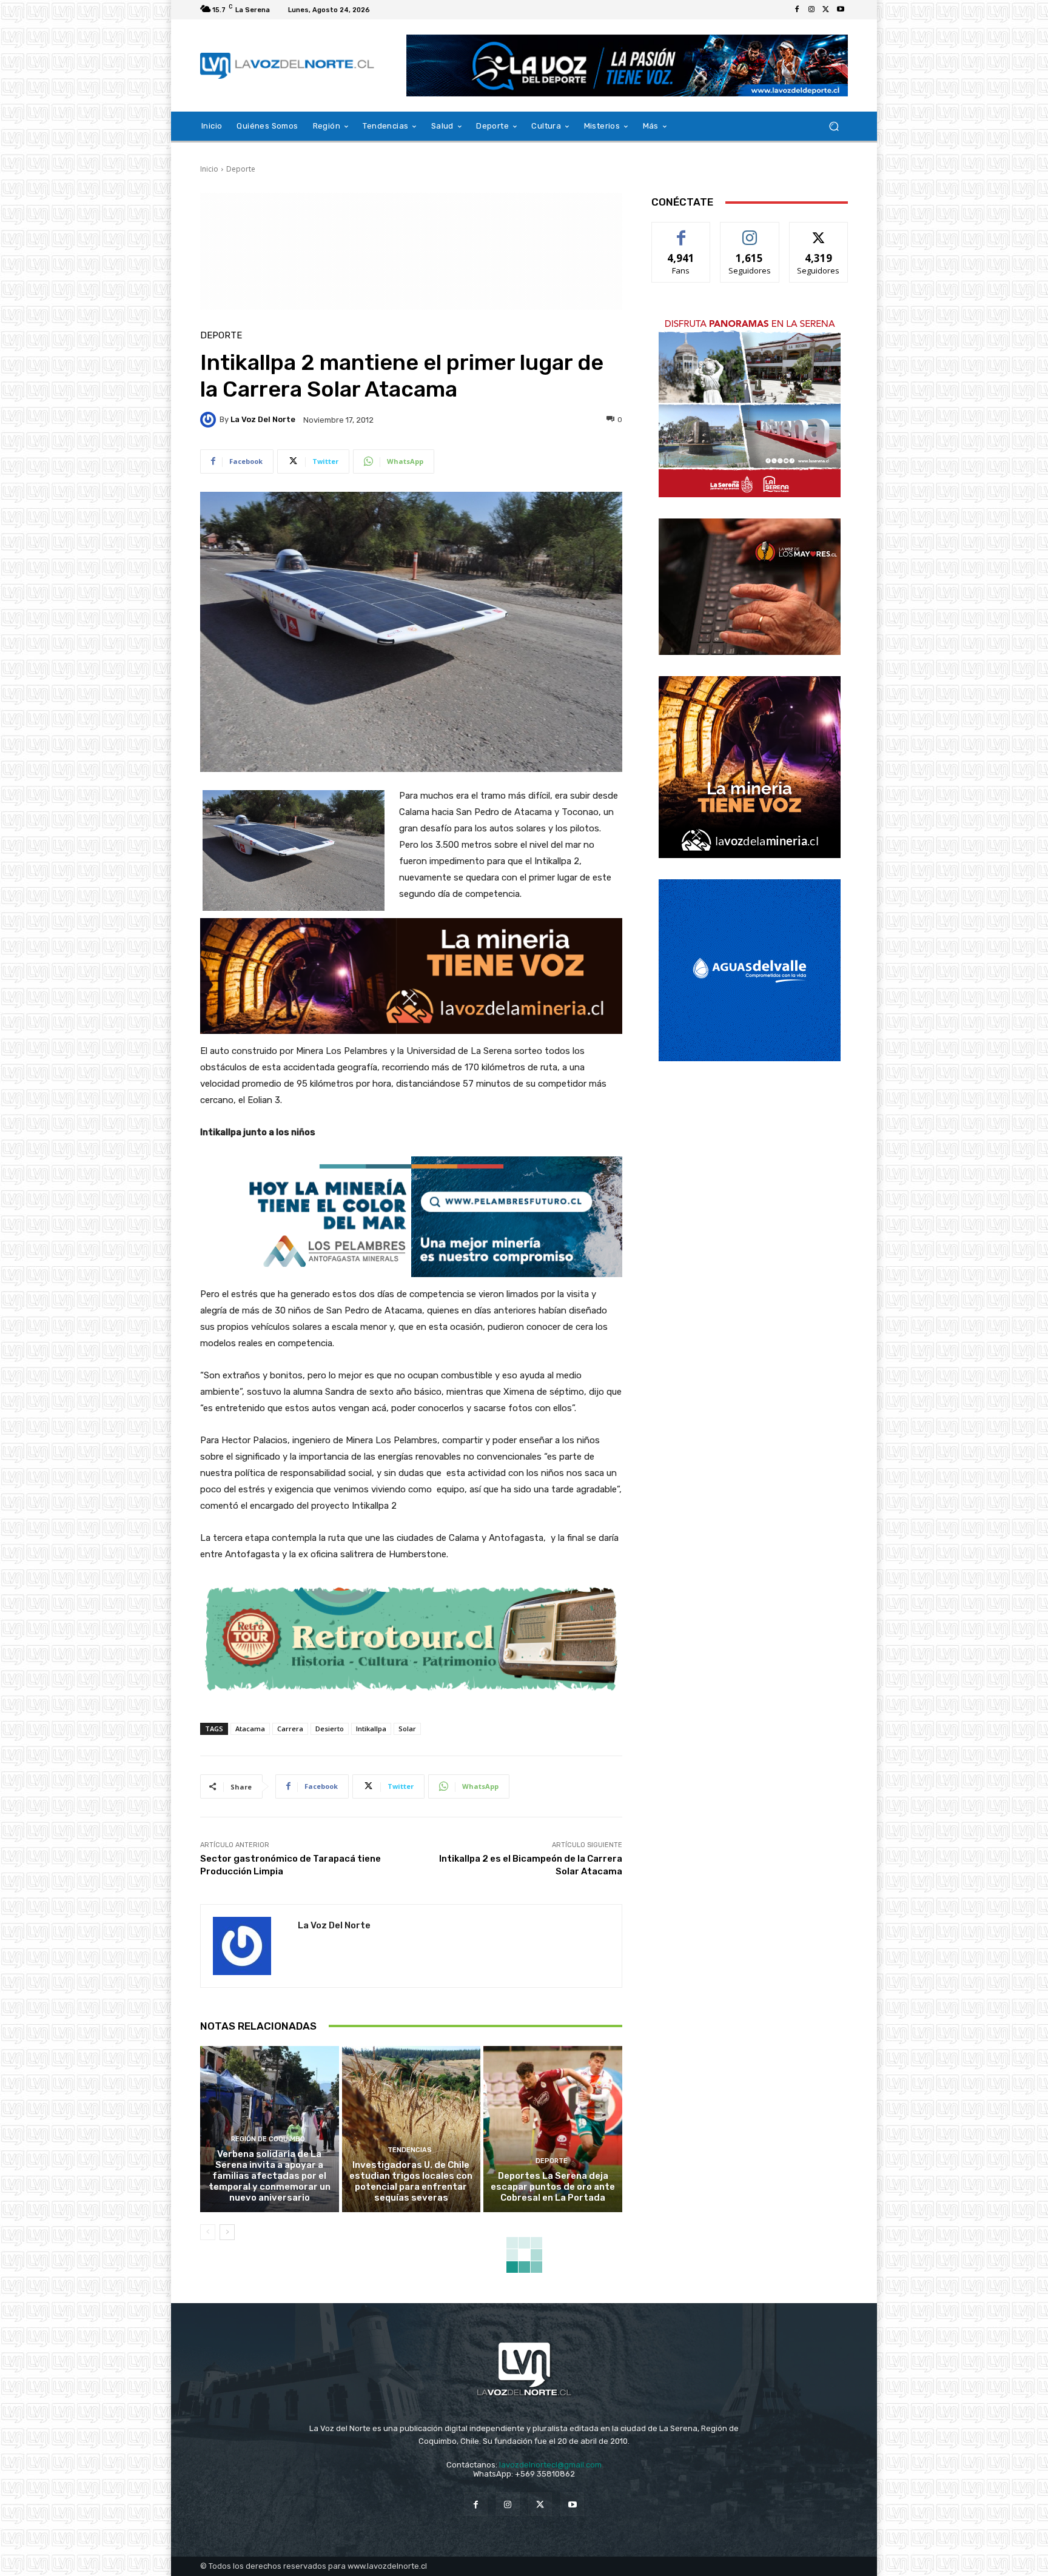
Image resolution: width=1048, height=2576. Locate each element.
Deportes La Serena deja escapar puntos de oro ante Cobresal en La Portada (553, 2187)
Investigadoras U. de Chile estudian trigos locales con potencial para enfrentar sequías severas (411, 2181)
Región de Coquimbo (268, 2139)
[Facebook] (797, 10)
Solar (407, 1729)
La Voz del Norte (263, 419)
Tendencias (410, 2150)
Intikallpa (371, 1729)
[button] (834, 126)
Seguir (750, 231)
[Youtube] (841, 10)
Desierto (330, 1729)
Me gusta (681, 231)
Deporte (241, 169)
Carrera (290, 1729)
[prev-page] (208, 2232)
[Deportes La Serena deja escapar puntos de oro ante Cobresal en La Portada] (553, 2129)
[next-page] (227, 2232)
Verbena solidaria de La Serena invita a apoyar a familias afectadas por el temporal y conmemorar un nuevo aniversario (270, 2176)
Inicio (209, 169)
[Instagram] (811, 10)
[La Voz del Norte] (210, 420)
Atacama (250, 1729)
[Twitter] (826, 10)
